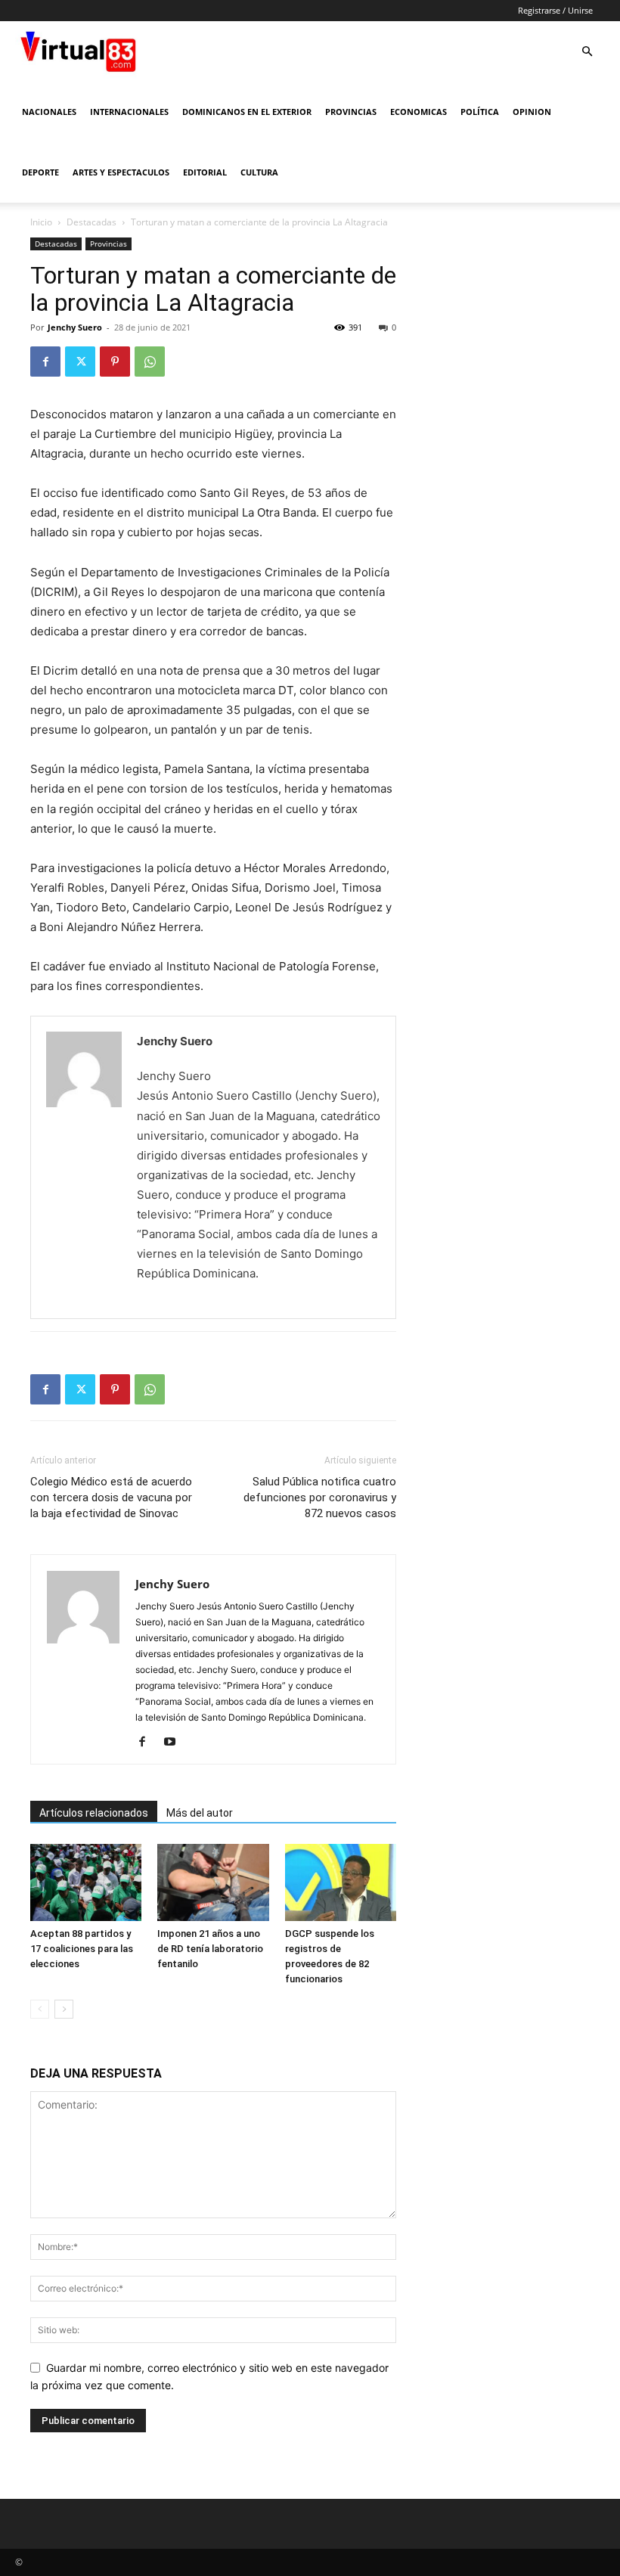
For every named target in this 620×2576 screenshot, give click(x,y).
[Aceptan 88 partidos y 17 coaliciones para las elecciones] (86, 1882)
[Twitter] (80, 362)
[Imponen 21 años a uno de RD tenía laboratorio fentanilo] (213, 1882)
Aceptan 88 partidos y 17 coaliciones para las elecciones (82, 1949)
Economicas (418, 112)
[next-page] (64, 2009)
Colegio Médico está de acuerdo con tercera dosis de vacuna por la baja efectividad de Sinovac (111, 1497)
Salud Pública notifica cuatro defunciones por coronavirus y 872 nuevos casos (320, 1497)
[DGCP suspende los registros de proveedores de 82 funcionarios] (341, 1882)
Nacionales (49, 112)
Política (480, 112)
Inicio (41, 222)
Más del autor (200, 1813)
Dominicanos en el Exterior (247, 112)
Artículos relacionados (94, 1813)
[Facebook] (45, 362)
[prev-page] (40, 2009)
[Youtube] (175, 1743)
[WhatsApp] (150, 362)
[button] (587, 52)
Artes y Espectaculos (121, 172)
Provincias (351, 112)
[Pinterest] (115, 362)
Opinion (532, 112)
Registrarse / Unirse (555, 10)
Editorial (205, 172)
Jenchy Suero (75, 327)
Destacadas (91, 222)
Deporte (40, 172)
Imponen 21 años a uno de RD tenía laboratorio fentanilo (210, 1949)
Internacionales (129, 112)
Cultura (259, 172)
